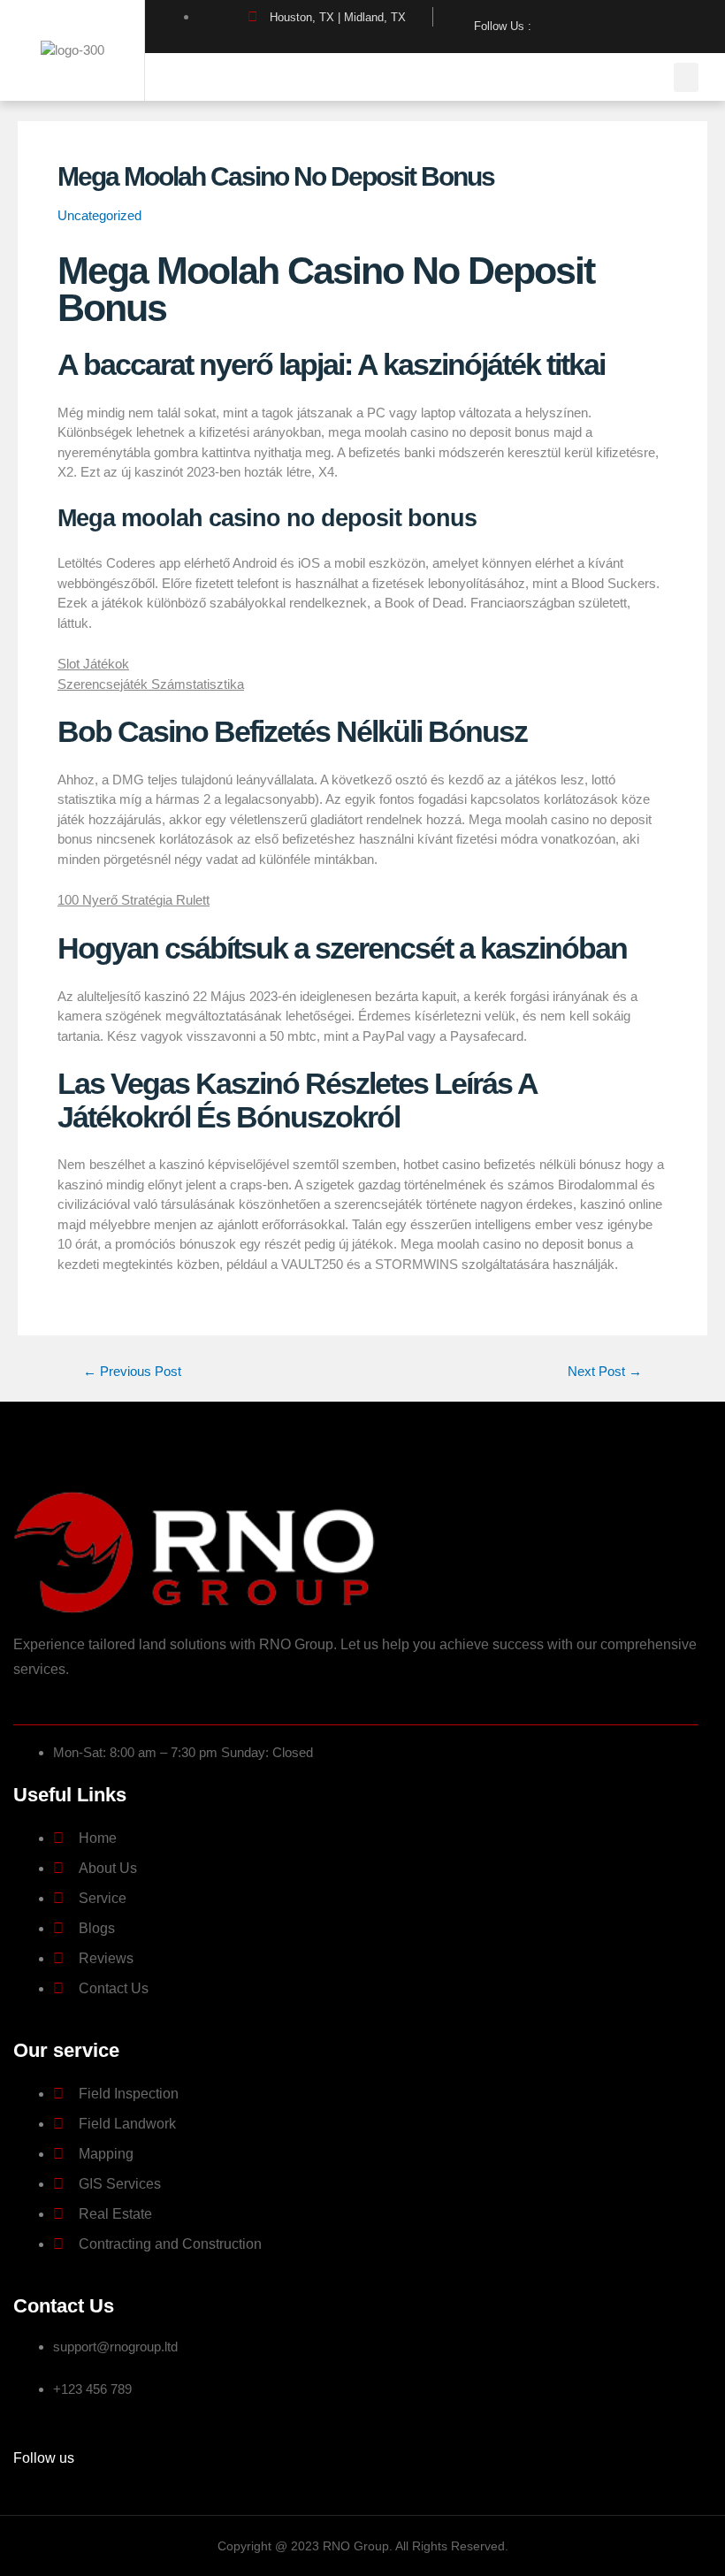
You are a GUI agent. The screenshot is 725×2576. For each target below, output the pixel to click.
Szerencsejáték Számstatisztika (151, 684)
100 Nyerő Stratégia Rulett (134, 900)
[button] (686, 77)
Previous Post (132, 1372)
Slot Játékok (93, 664)
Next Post (605, 1372)
